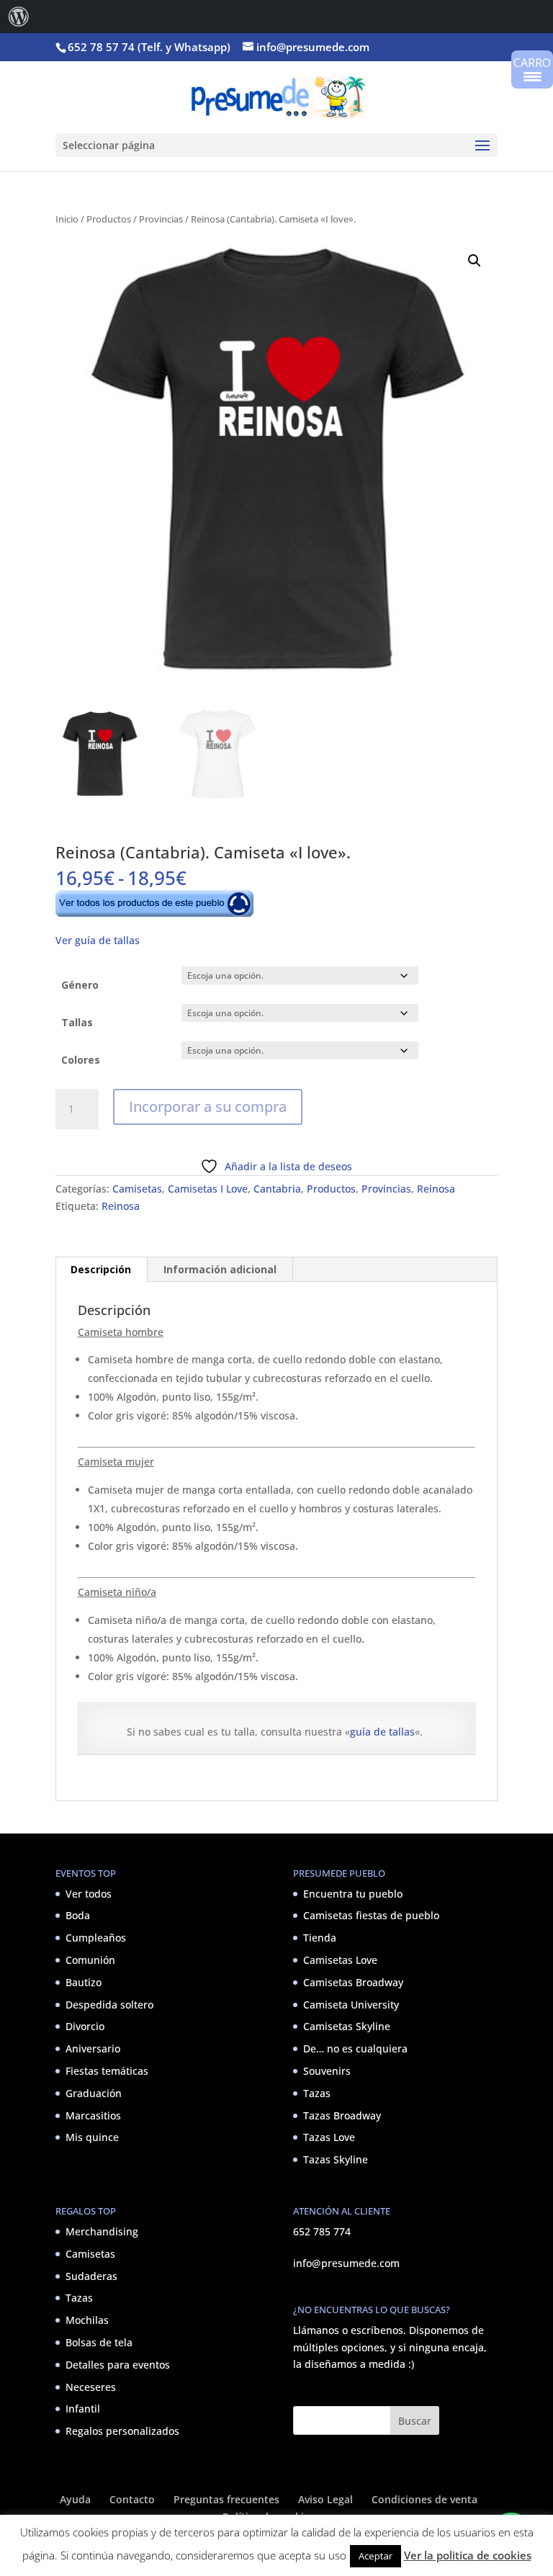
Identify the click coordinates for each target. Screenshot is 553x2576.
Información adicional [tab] (220, 1269)
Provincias (161, 219)
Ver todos (89, 1894)
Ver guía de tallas (98, 940)
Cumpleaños (96, 1938)
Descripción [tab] (101, 1269)
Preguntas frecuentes (226, 2499)
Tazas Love (329, 2137)
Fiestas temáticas (107, 2071)
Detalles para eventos (118, 2365)
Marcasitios (93, 2115)
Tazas (317, 2093)
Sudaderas (91, 2276)
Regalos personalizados (122, 2431)
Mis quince (92, 2137)
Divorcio (85, 2026)
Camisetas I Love (208, 1189)
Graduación (94, 2093)
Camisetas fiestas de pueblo (371, 1915)
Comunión (90, 1960)
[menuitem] (19, 17)
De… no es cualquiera (355, 2048)
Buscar (415, 2421)
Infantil (83, 2409)
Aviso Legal (325, 2499)
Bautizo (84, 1982)
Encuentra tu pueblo (353, 1894)
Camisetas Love (340, 1960)
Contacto (132, 2499)
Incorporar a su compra (208, 1107)
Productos (109, 219)
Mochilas (87, 2320)
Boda (78, 1915)
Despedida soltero (109, 2005)
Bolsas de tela (99, 2342)
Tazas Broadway (342, 2115)
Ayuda (75, 2499)
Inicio (67, 219)
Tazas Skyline (336, 2159)
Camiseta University (351, 2005)
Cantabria (277, 1189)
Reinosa (436, 1189)
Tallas (77, 1022)
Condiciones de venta (424, 2499)
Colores (81, 1060)
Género (80, 985)
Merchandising (102, 2231)
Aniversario (93, 2048)
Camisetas (137, 1189)
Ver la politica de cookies (468, 2555)
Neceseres (91, 2387)
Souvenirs (327, 2071)
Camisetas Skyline (347, 2026)
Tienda (320, 1938)
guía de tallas (382, 1732)
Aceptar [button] (376, 2556)
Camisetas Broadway (353, 1982)
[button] (475, 261)
